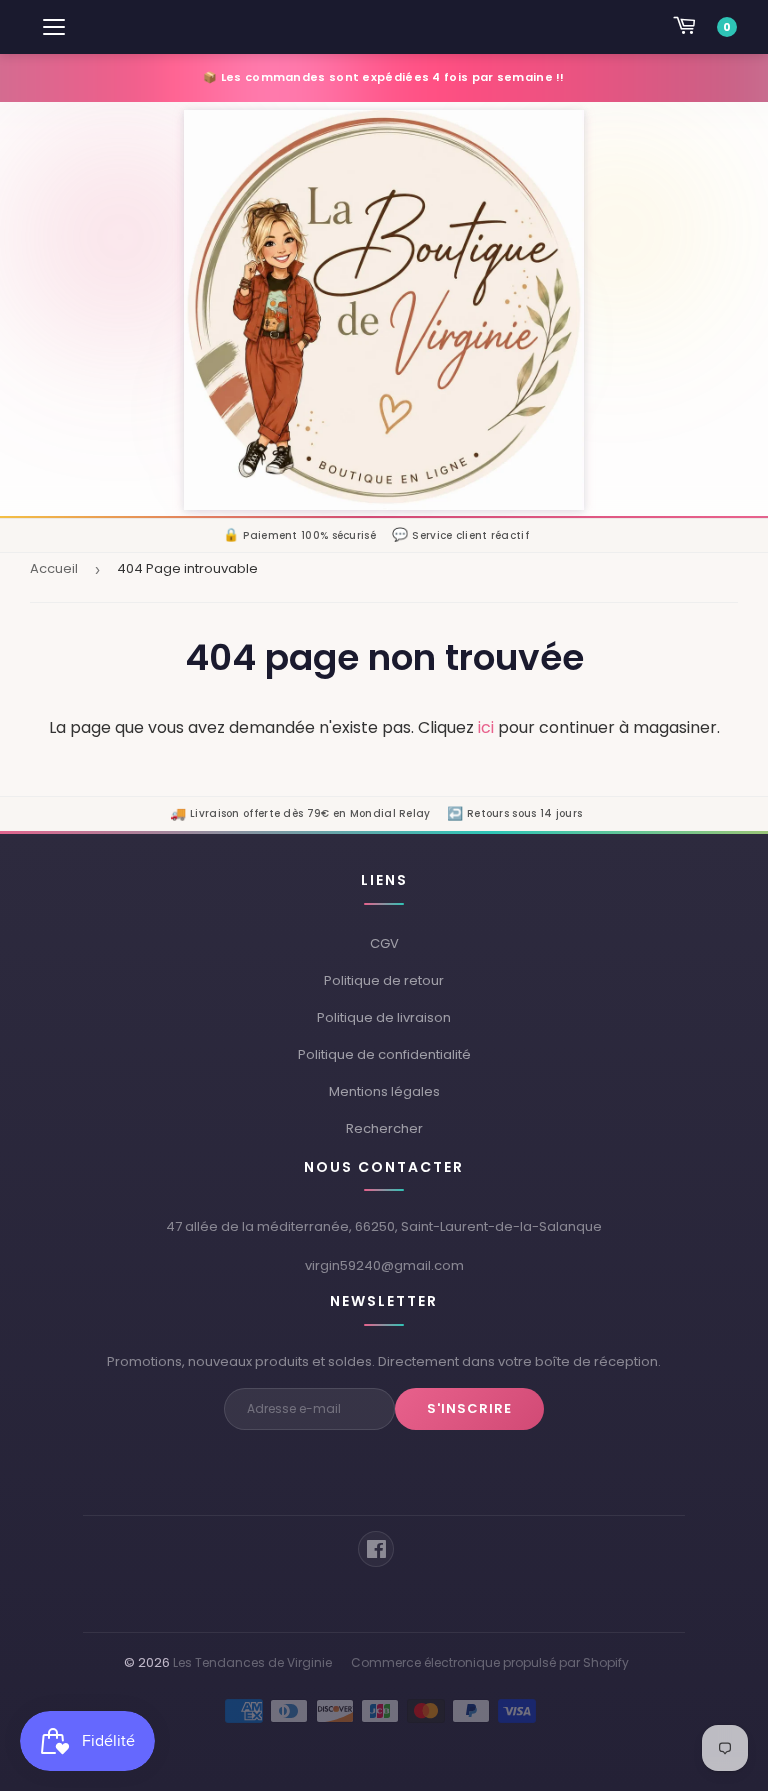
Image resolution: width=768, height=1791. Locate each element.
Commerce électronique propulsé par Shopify (490, 1662)
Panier (727, 27)
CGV (384, 943)
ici (486, 727)
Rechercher (384, 1128)
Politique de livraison (384, 1017)
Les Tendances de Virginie (252, 1662)
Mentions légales (384, 1091)
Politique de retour (384, 980)
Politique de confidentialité (384, 1054)
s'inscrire (469, 1408)
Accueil (54, 568)
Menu (55, 27)
